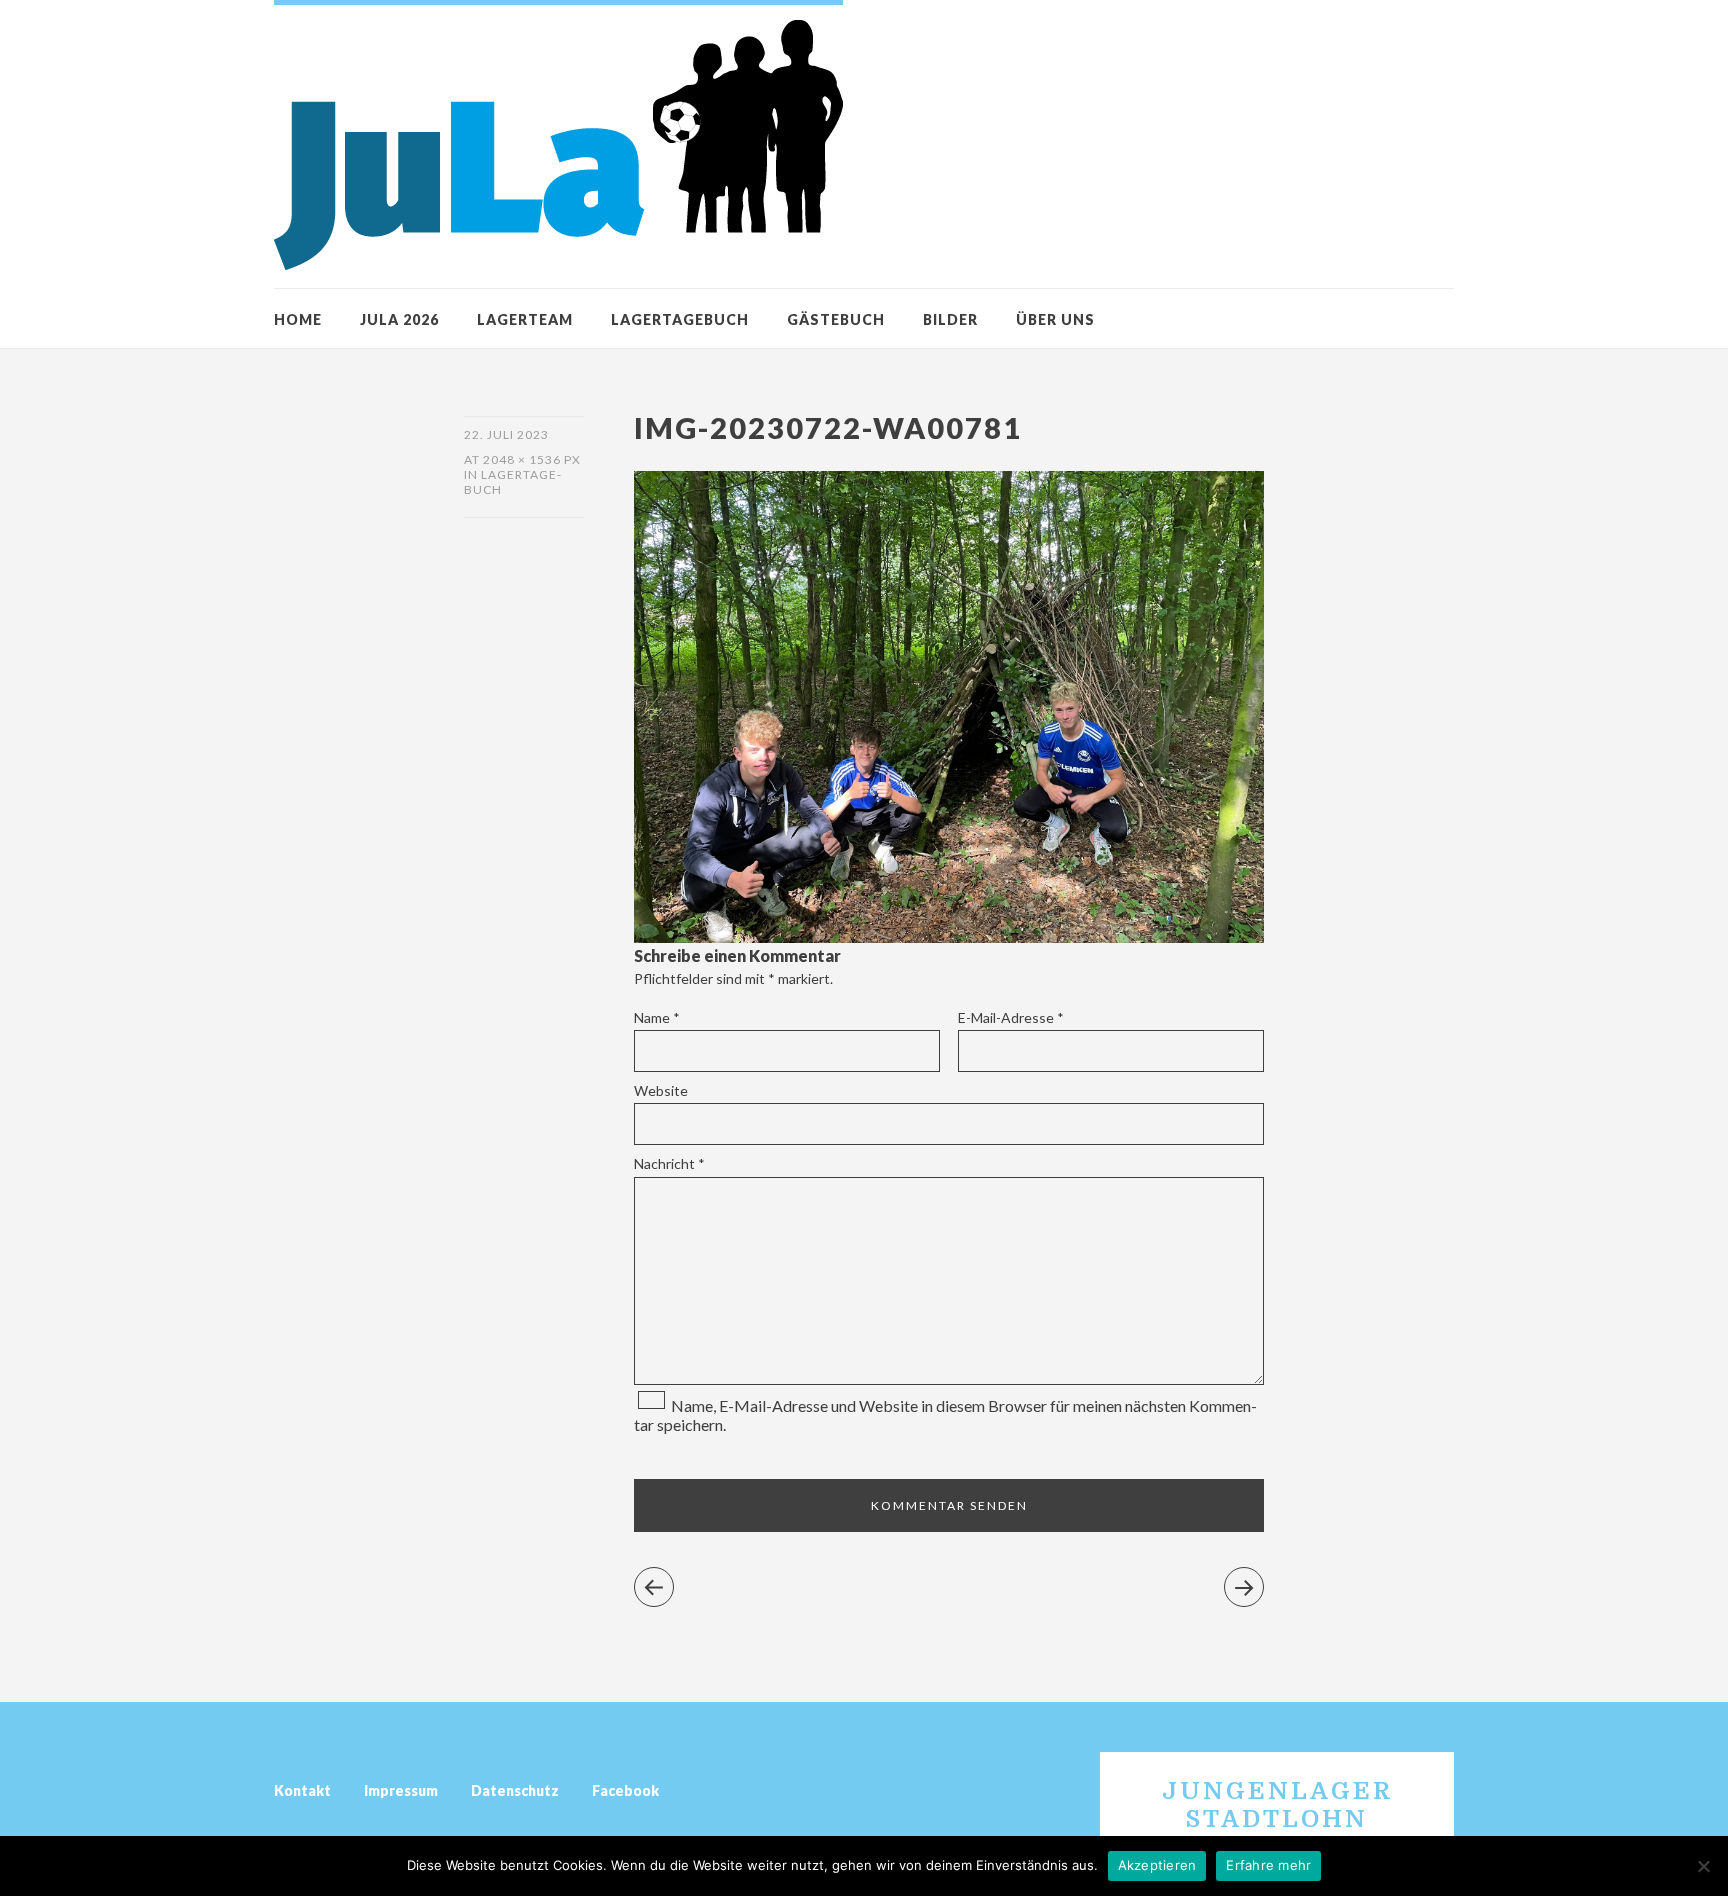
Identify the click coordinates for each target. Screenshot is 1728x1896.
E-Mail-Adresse (1011, 1017)
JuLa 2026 (399, 319)
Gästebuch (836, 319)
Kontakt (302, 1790)
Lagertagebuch (680, 319)
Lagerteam (525, 319)
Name (657, 1017)
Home (298, 319)
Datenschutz (515, 1790)
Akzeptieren (1157, 1865)
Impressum (401, 1790)
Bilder (950, 319)
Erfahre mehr (1268, 1865)
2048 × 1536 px (532, 459)
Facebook (625, 1790)
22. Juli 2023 (506, 434)
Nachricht (669, 1163)
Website (661, 1090)
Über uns (1055, 319)
